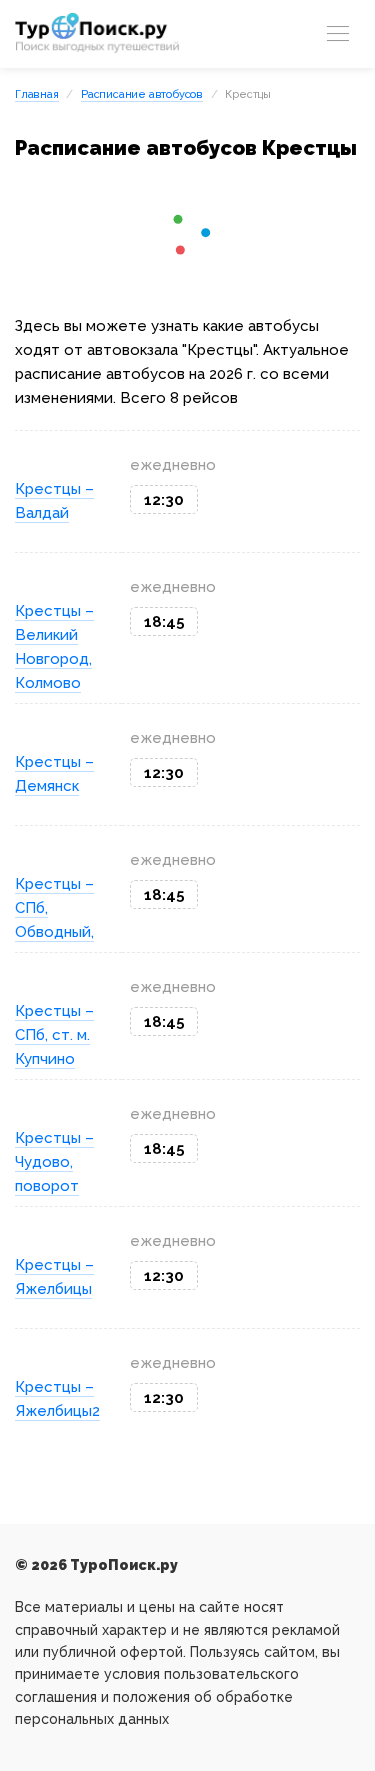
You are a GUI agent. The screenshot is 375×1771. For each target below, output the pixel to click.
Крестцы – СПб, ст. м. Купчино (54, 1035)
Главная (37, 94)
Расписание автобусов (142, 94)
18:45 (164, 622)
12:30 (164, 500)
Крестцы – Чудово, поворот (54, 1162)
